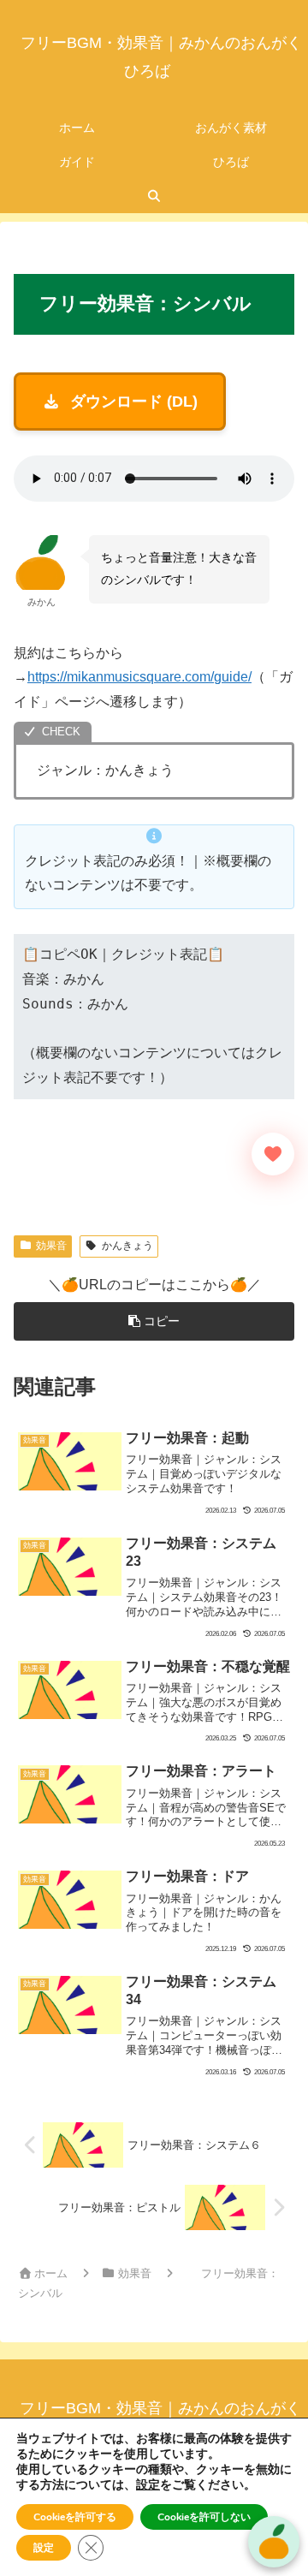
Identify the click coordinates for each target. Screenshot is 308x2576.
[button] (154, 1321)
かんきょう (127, 1246)
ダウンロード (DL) (134, 402)
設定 (148, 2485)
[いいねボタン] (273, 1154)
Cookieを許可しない (204, 2517)
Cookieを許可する (75, 2517)
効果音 (51, 1246)
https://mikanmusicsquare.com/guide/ (139, 677)
